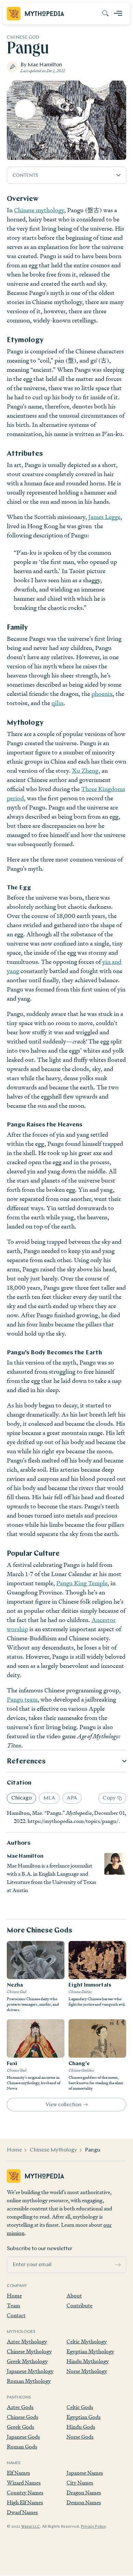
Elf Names (18, 2473)
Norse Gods (80, 2437)
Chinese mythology (39, 210)
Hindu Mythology (88, 2361)
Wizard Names (24, 2483)
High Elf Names (25, 2502)
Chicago (21, 1798)
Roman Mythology (29, 2381)
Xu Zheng (85, 771)
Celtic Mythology (87, 2341)
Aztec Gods (20, 2407)
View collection (64, 2105)
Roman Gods (22, 2447)
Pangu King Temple (82, 1583)
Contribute (79, 2305)
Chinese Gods (23, 2417)
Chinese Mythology (53, 2150)
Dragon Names (84, 2493)
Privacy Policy (93, 2527)
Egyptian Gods (84, 2417)
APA (72, 1798)
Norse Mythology (87, 2371)
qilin (57, 703)
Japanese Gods (23, 2437)
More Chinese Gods (40, 1931)
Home (14, 2150)
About (74, 2296)
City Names (80, 2483)
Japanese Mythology (30, 2371)
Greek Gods (20, 2427)
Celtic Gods (80, 2407)
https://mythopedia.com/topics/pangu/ (73, 1821)
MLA (49, 1798)
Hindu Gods (81, 2427)
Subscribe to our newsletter (40, 2249)
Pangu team (22, 1699)
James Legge (104, 517)
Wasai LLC (31, 2527)
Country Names (25, 2493)
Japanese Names (85, 2473)
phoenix (102, 694)
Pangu (93, 2150)
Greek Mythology (27, 2361)
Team (13, 2305)
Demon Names (84, 2502)
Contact (16, 2315)
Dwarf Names (22, 2512)
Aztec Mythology (27, 2341)
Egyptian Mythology (90, 2351)
